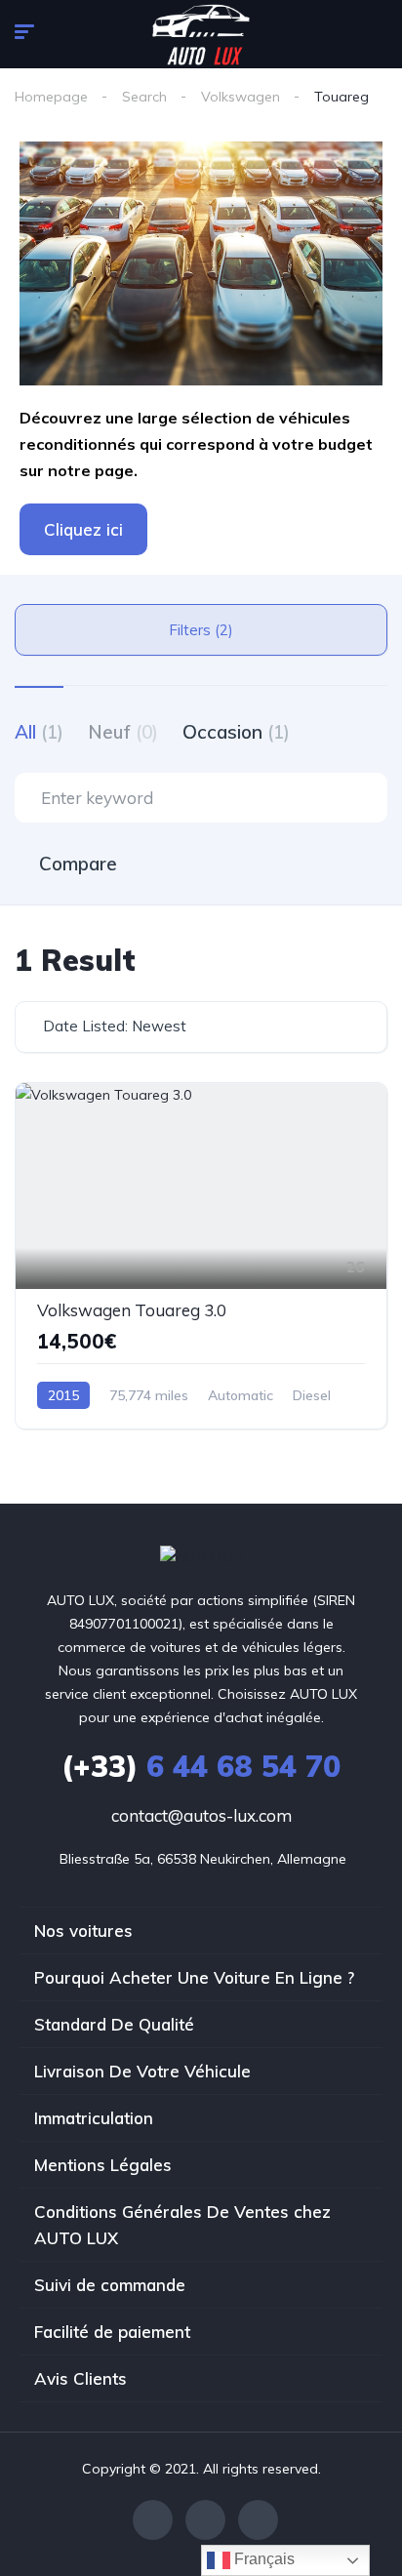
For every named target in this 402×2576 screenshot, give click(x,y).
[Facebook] (153, 2520)
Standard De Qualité (114, 2024)
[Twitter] (205, 2520)
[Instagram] (258, 2520)
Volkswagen (241, 97)
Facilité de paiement (112, 2332)
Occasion (236, 732)
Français (262, 2559)
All (39, 732)
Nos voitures (83, 1931)
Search (144, 97)
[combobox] (201, 1027)
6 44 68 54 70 (201, 1766)
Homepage (51, 97)
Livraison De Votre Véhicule (142, 2071)
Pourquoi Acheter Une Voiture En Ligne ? (194, 1977)
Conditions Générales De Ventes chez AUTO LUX (182, 2225)
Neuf (123, 732)
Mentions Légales (103, 2165)
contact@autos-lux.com (201, 1815)
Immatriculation (94, 2118)
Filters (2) (201, 630)
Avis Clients (80, 2378)
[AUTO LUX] (201, 1557)
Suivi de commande (110, 2285)
